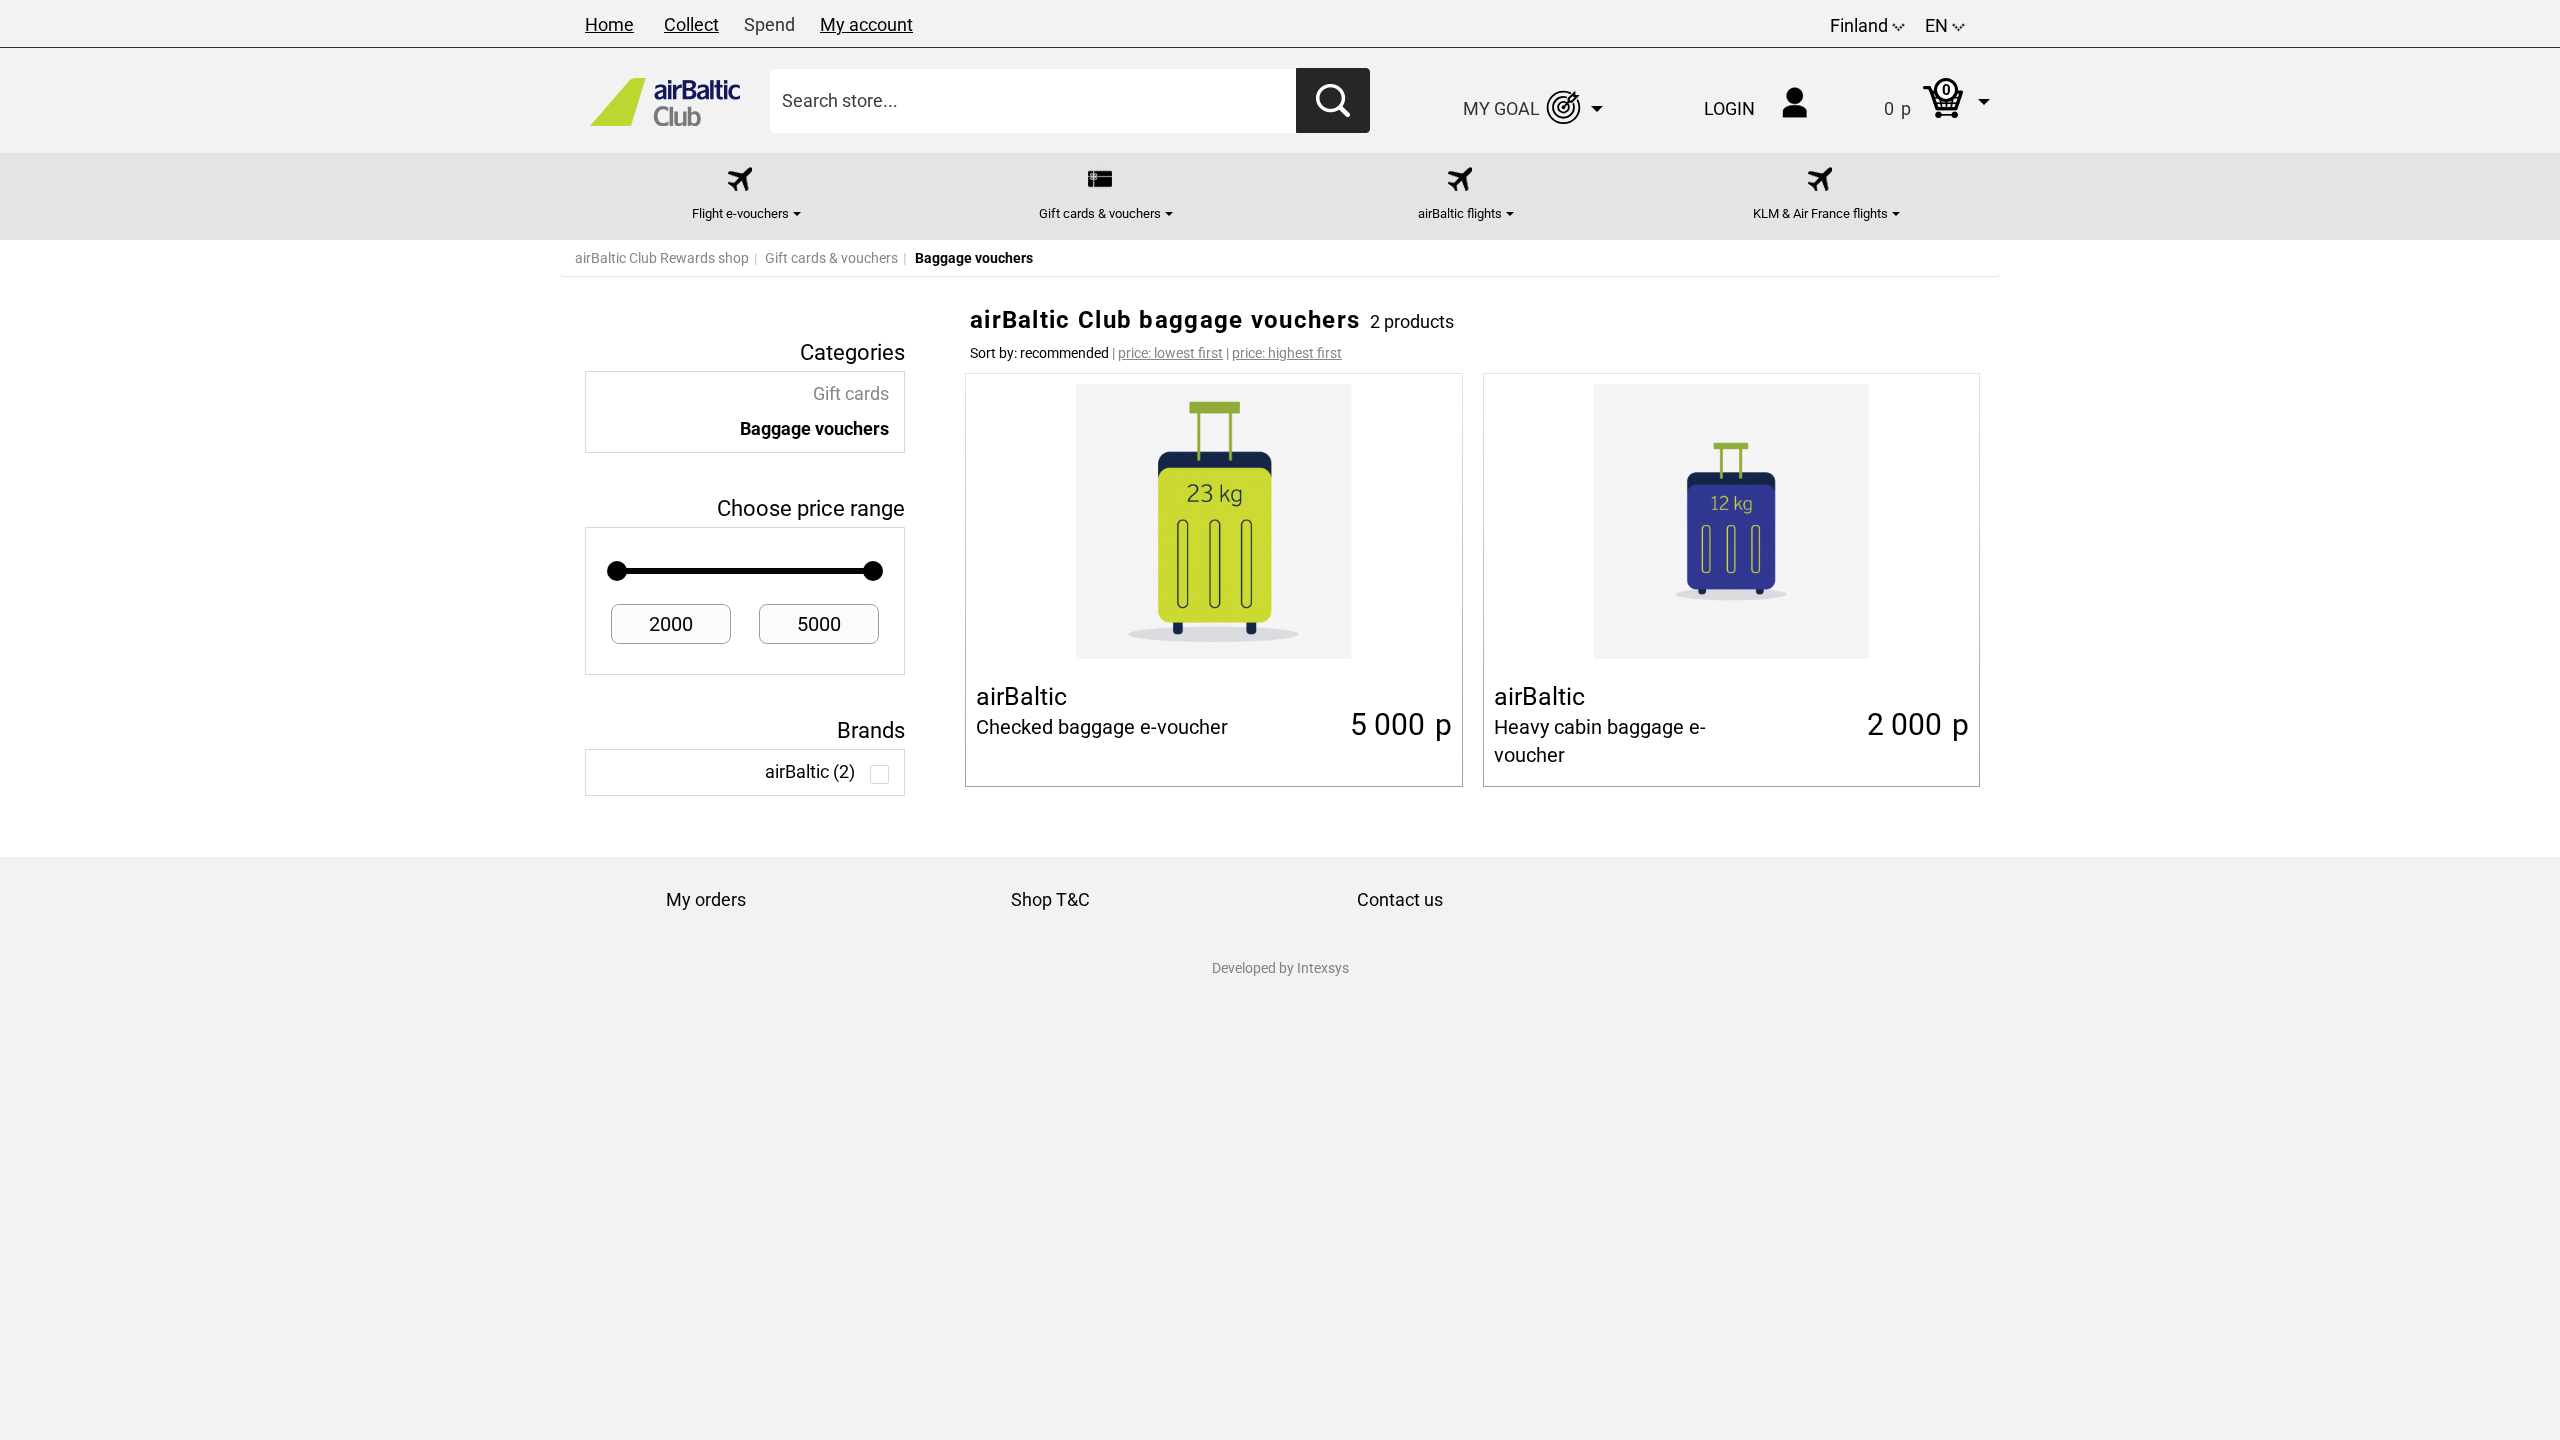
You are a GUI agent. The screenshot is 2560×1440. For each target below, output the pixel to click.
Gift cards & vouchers (831, 258)
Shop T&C (1050, 899)
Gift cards (851, 394)
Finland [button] (1861, 25)
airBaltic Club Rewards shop (662, 258)
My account (866, 24)
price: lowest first (1170, 353)
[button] (1916, 100)
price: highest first (1287, 353)
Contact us (1400, 899)
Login (1729, 108)
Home (609, 24)
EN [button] (1938, 25)
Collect (691, 24)
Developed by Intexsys (1280, 968)
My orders (706, 899)
